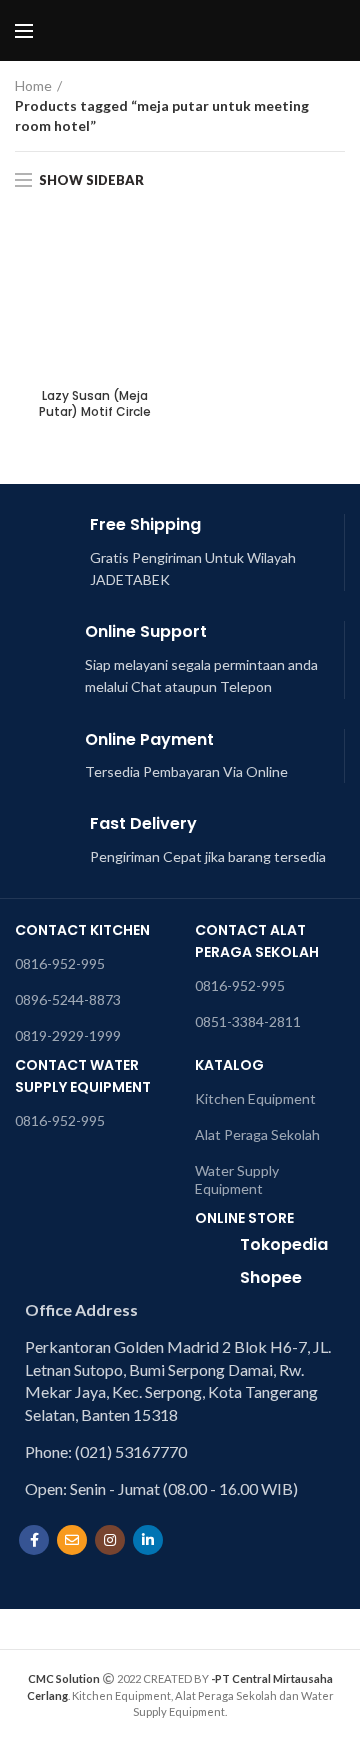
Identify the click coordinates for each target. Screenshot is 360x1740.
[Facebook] (34, 1540)
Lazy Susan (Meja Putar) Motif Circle (95, 403)
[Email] (72, 1540)
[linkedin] (148, 1540)
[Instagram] (110, 1540)
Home (33, 85)
